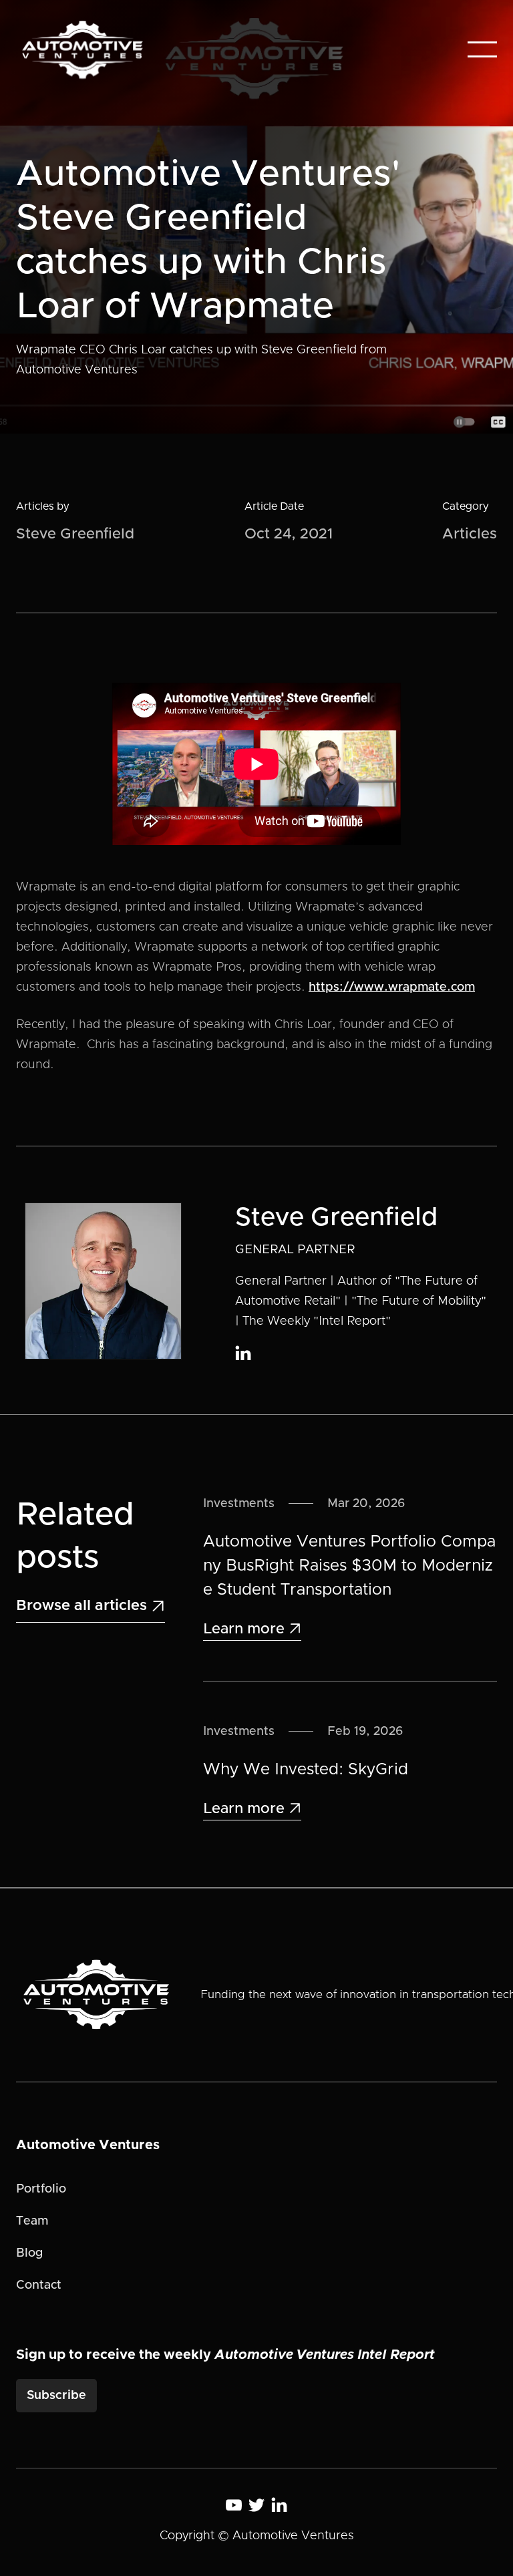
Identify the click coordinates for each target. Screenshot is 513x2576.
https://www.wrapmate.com (392, 987)
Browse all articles (91, 1606)
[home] (82, 50)
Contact (39, 2285)
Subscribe (56, 2396)
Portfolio (41, 2189)
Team (32, 2221)
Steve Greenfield (75, 534)
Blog (29, 2253)
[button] (482, 49)
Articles (470, 534)
